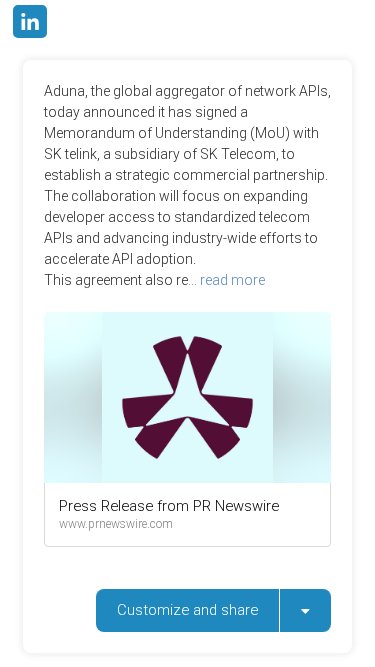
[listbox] (305, 610)
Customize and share (187, 610)
